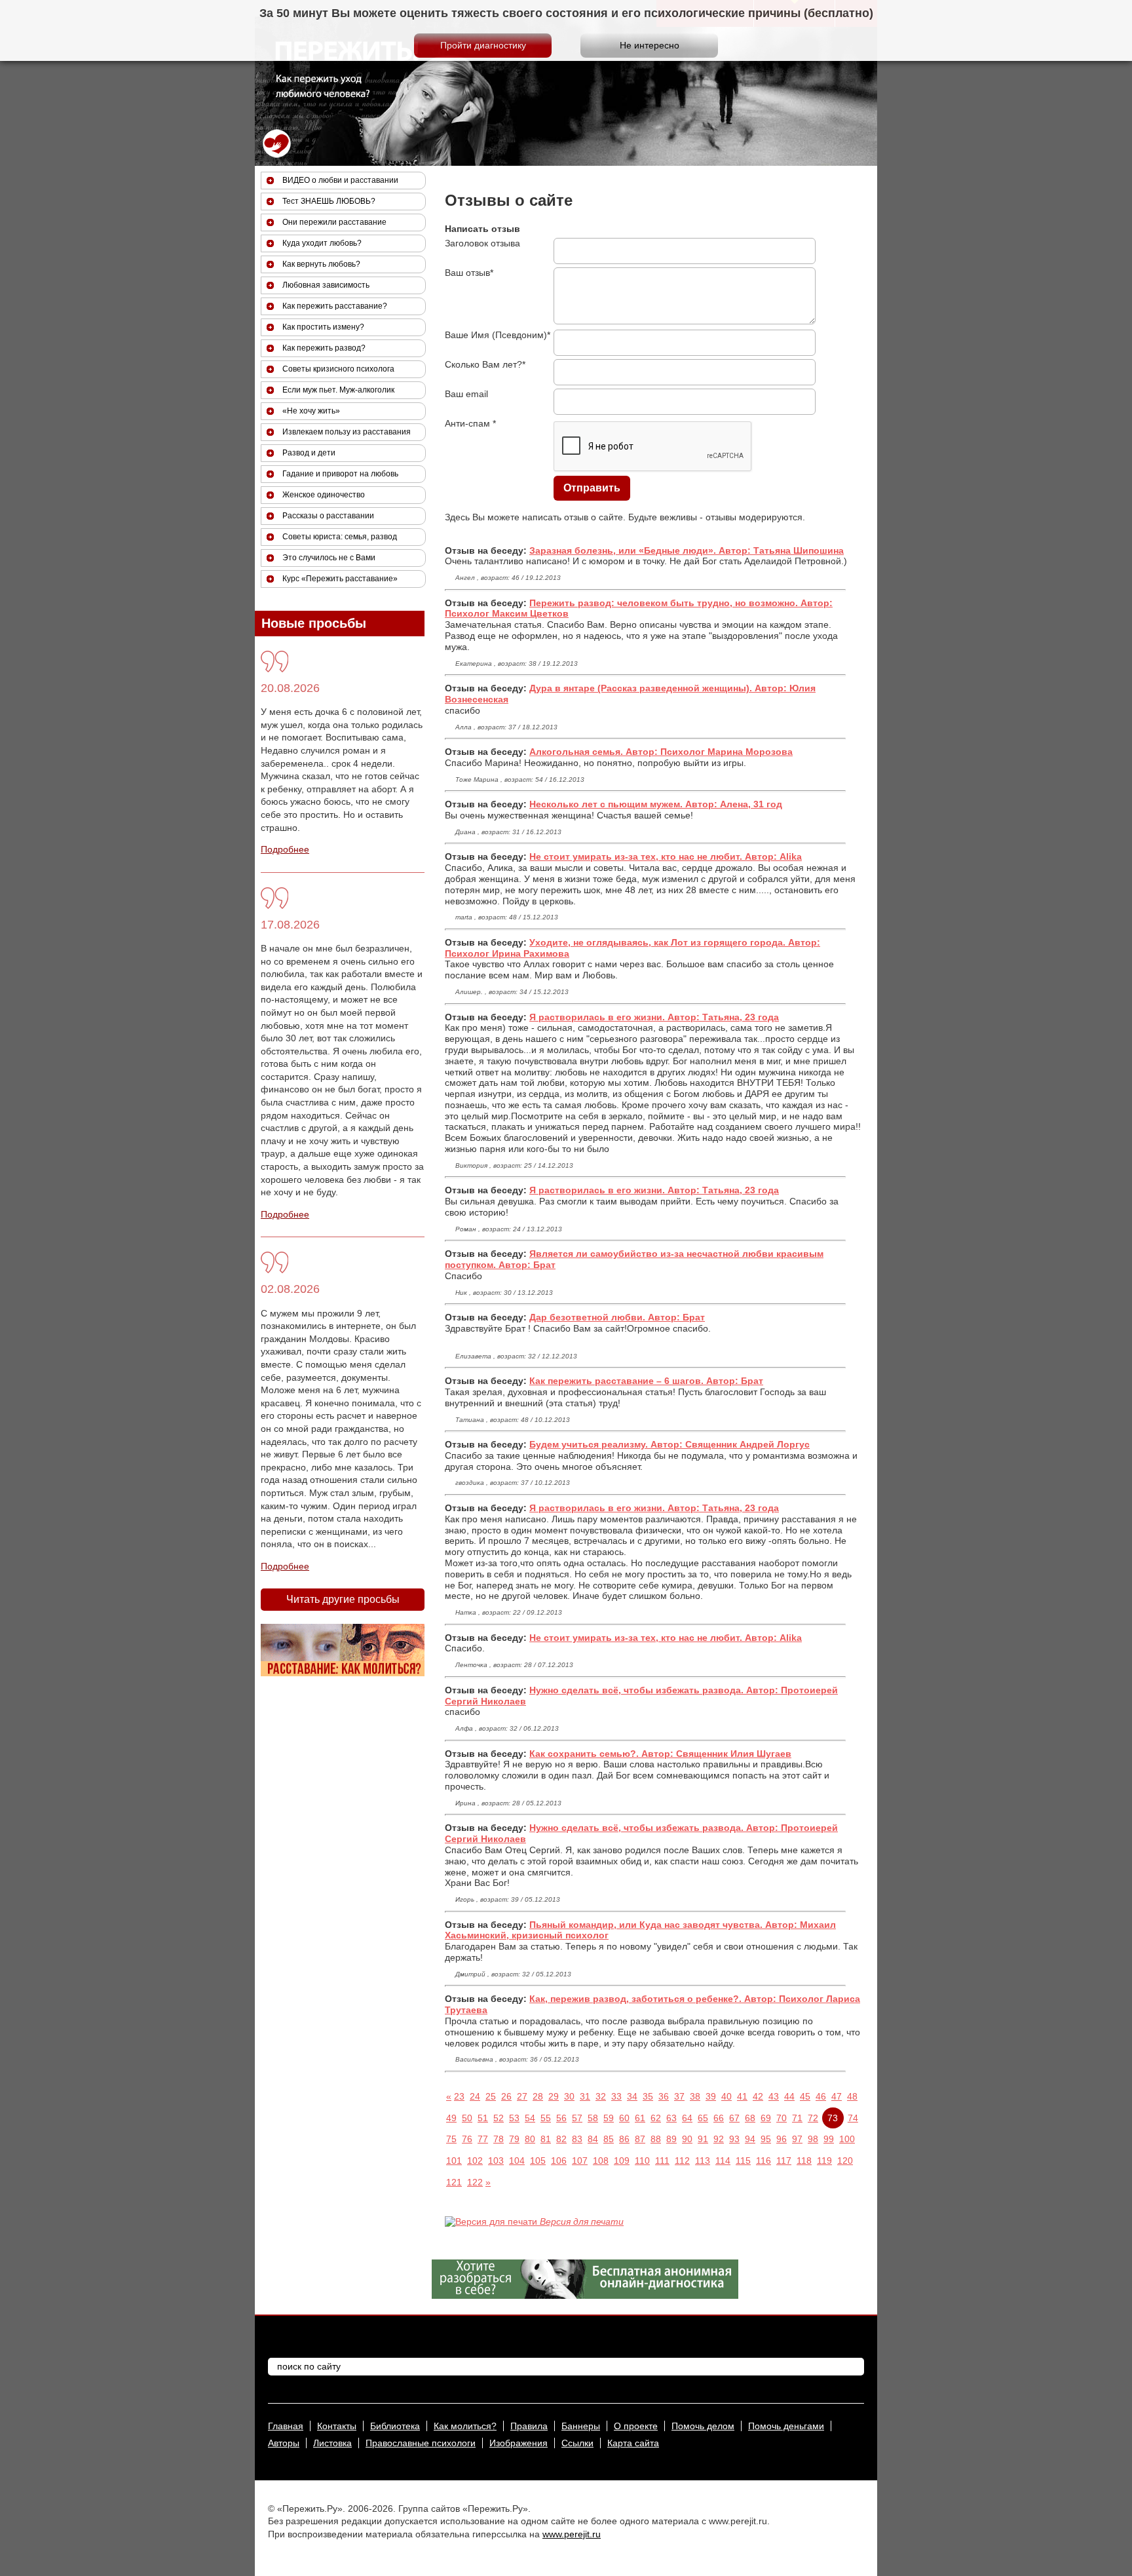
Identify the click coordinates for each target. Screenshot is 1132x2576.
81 (546, 2139)
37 (679, 2096)
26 (506, 2096)
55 (546, 2118)
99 (829, 2139)
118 (804, 2161)
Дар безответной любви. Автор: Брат (617, 1317)
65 (703, 2118)
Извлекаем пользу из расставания (347, 432)
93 (734, 2139)
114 (723, 2161)
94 (750, 2139)
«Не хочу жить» (311, 411)
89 (671, 2139)
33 (616, 2096)
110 (642, 2161)
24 (475, 2096)
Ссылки (577, 2443)
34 (632, 2096)
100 (847, 2139)
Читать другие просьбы (343, 1599)
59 (609, 2118)
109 (622, 2161)
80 (530, 2139)
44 (789, 2096)
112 (682, 2161)
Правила (529, 2426)
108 (601, 2161)
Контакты (337, 2426)
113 (703, 2161)
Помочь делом (703, 2426)
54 (530, 2118)
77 (483, 2139)
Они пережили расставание (334, 222)
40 (726, 2096)
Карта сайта (633, 2443)
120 (845, 2161)
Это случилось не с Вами (329, 558)
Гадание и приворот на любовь (340, 474)
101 (454, 2161)
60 (624, 2118)
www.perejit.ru (572, 2534)
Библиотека (395, 2426)
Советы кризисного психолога (338, 369)
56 (561, 2118)
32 (601, 2096)
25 (491, 2096)
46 (821, 2096)
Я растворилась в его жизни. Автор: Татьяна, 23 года (654, 1017)
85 (609, 2139)
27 (522, 2096)
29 (554, 2096)
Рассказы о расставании (328, 516)
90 (687, 2139)
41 (742, 2096)
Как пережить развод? (324, 348)
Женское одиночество (324, 495)
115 (743, 2161)
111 (662, 2161)
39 (711, 2096)
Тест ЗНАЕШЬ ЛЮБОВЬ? (329, 201)
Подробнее (285, 849)
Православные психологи (421, 2443)
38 (695, 2096)
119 (824, 2161)
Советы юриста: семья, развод (340, 537)
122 (475, 2182)
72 (813, 2118)
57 (577, 2118)
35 (648, 2096)
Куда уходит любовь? (322, 243)
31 (585, 2096)
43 (774, 2096)
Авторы (284, 2443)
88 (656, 2139)
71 (797, 2118)
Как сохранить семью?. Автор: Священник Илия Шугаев (660, 1754)
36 (664, 2096)
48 (852, 2096)
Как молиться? (465, 2426)
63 (671, 2118)
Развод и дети (309, 453)
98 (813, 2139)
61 (640, 2118)
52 (499, 2118)
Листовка (332, 2443)
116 (764, 2161)
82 (561, 2139)
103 (496, 2161)
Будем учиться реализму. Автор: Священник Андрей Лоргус (670, 1444)
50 (467, 2118)
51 (483, 2118)
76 (467, 2139)
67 (734, 2118)
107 (580, 2161)
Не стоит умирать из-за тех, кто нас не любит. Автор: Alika (666, 856)
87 (640, 2139)
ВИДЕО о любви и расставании (340, 180)
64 (687, 2118)
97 (797, 2139)
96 (782, 2139)
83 (577, 2139)
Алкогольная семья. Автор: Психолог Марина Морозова (661, 752)
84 (593, 2139)
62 (656, 2118)
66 (719, 2118)
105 (538, 2161)
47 (837, 2096)
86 (624, 2139)
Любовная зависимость (326, 285)
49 (451, 2118)
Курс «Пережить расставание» (340, 579)
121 (454, 2182)
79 (514, 2139)
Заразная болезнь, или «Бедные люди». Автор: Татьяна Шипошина (687, 550)
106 (559, 2161)
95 (766, 2139)
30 (569, 2096)
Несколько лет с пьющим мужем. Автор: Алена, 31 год (656, 804)
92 (719, 2139)
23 (459, 2096)
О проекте (636, 2426)
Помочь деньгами (786, 2426)
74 (853, 2118)
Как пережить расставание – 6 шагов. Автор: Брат (646, 1381)
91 (703, 2139)
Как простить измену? (323, 327)
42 (758, 2096)
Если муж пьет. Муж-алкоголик (338, 390)
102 (475, 2161)
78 (499, 2139)
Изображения (519, 2443)
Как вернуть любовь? (321, 264)
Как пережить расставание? (335, 306)
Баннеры (581, 2426)
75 (451, 2139)
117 (784, 2161)
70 (782, 2118)
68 (750, 2118)
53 (514, 2118)
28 (538, 2096)
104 (517, 2161)
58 (593, 2118)
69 (766, 2118)
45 (805, 2096)
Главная (286, 2426)
